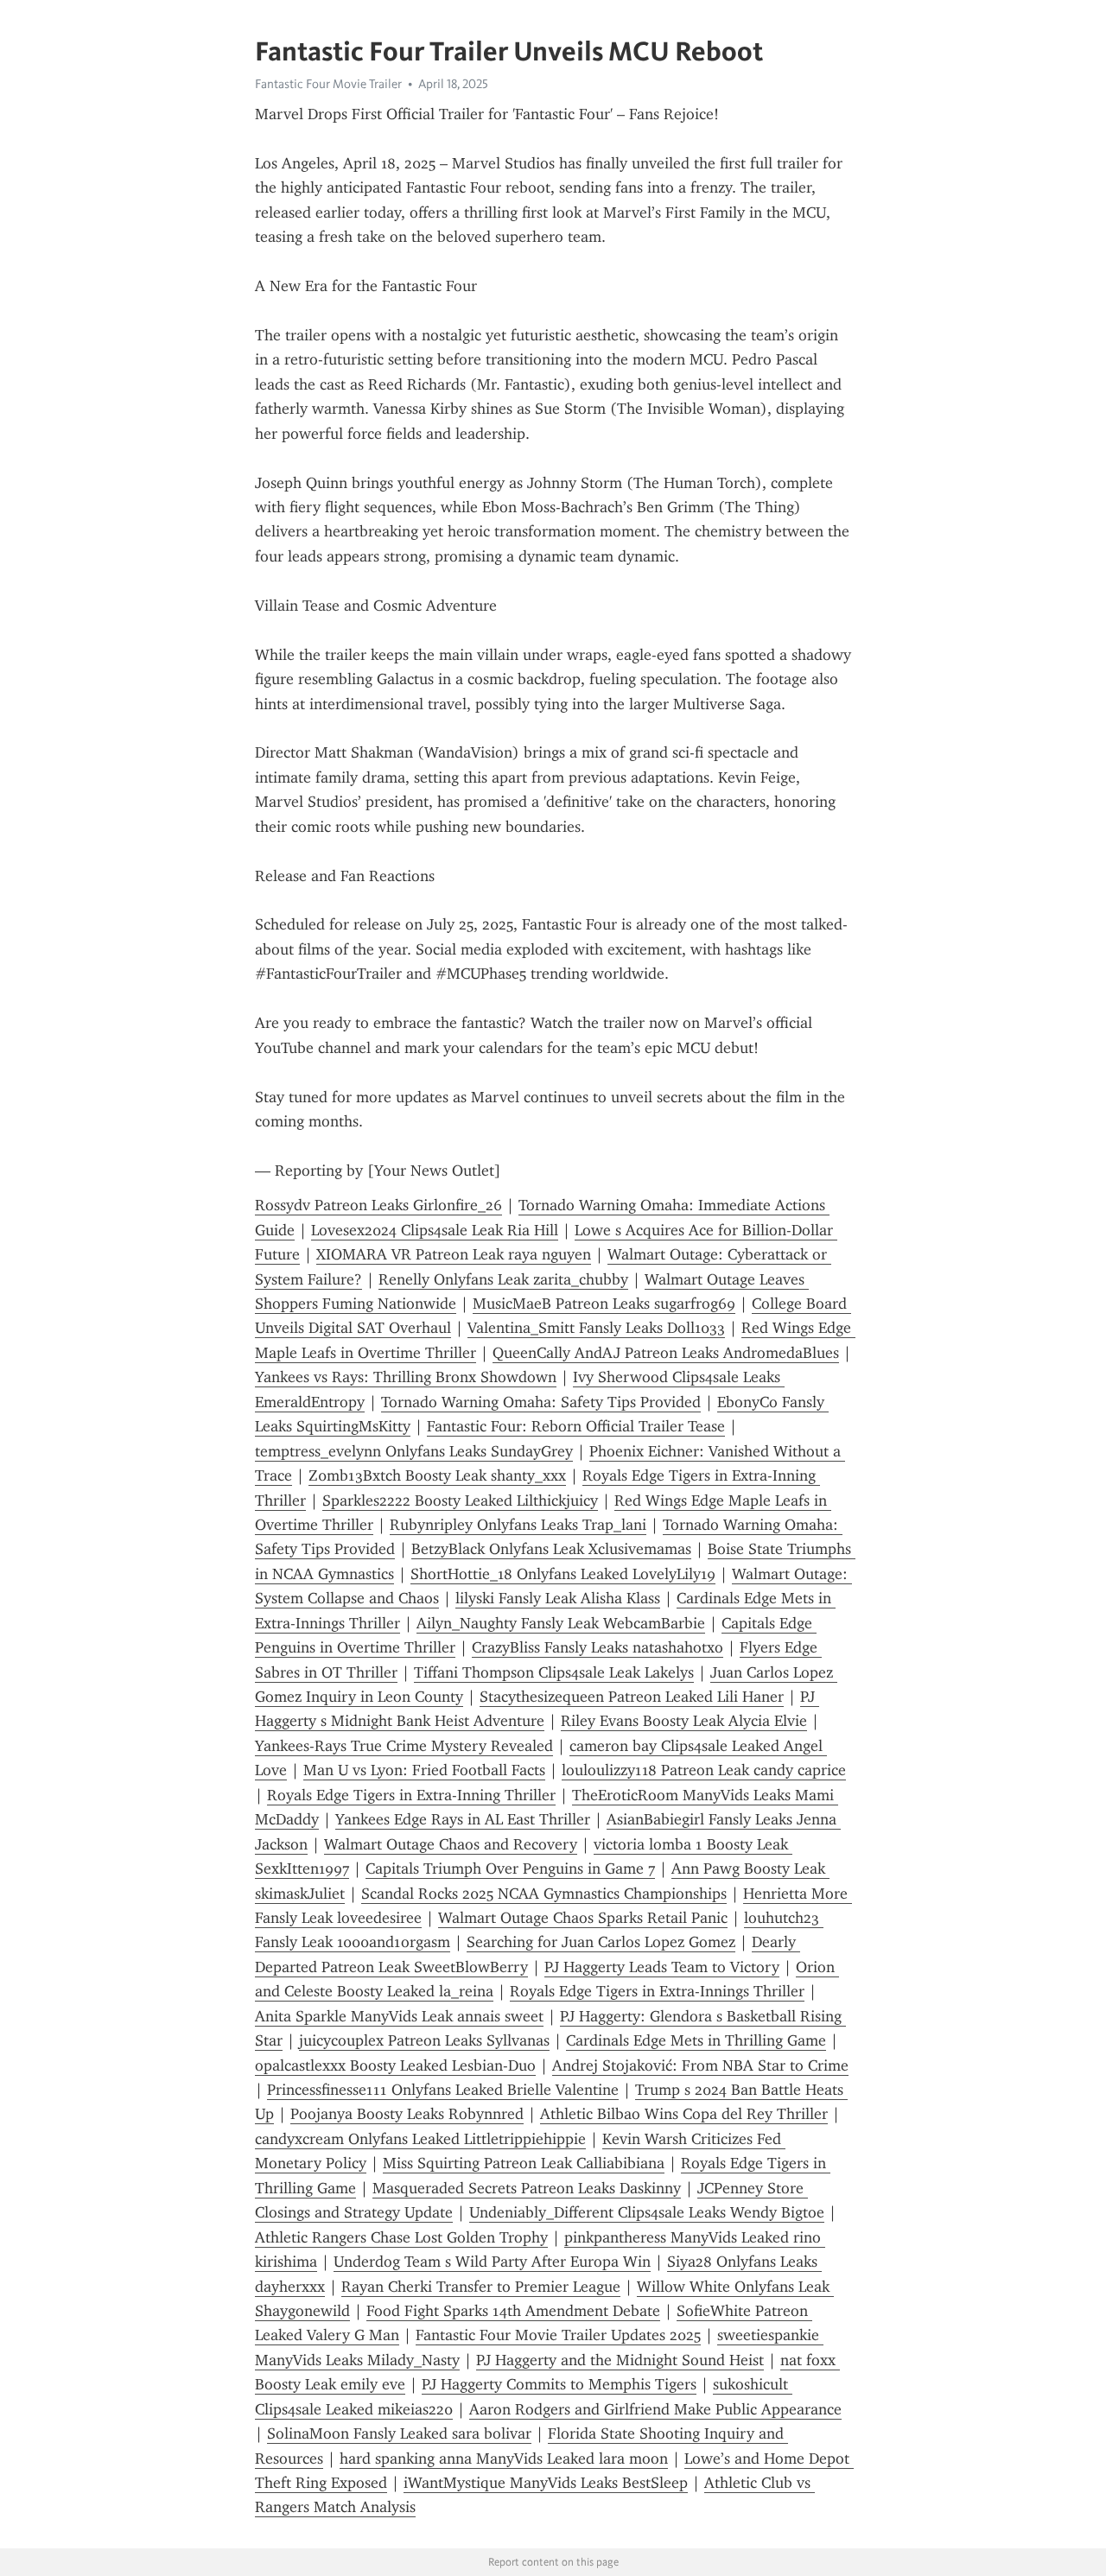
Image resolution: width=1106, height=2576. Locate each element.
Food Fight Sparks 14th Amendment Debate (513, 2311)
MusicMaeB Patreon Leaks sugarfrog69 (604, 1304)
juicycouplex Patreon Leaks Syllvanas (424, 2040)
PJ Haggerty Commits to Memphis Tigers (559, 2384)
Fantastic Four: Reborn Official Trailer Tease (576, 1426)
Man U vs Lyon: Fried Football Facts (424, 1770)
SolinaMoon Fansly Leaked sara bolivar (399, 2433)
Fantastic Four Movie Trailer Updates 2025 (558, 2335)
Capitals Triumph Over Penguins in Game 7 (510, 1869)
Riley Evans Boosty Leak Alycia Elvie (684, 1721)
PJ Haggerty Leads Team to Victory (662, 1967)
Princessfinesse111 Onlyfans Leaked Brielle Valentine (443, 2090)
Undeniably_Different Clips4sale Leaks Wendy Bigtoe (647, 2212)
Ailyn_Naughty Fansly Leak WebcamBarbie (561, 1623)
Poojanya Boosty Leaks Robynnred (407, 2114)
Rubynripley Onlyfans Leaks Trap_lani (518, 1525)
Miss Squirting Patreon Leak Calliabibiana (524, 2163)
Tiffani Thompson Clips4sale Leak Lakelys (554, 1672)
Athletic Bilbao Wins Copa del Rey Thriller (684, 2114)
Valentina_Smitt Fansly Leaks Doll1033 (596, 1328)
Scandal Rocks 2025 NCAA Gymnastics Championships (544, 1894)
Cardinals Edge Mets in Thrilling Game (696, 2040)
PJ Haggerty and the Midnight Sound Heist (620, 2360)
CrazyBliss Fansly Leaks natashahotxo (597, 1647)
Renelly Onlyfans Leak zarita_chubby (503, 1279)
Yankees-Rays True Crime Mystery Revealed (404, 1746)
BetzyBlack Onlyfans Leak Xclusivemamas (551, 1549)
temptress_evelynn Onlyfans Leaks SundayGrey (414, 1451)
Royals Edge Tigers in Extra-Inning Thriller (411, 1795)
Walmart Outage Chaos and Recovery (451, 1844)
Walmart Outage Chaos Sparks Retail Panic (583, 1918)
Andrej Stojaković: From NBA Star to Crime (700, 2065)
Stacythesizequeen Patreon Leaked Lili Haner (632, 1697)
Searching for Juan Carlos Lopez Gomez (601, 1942)
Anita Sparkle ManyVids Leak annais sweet (399, 2016)
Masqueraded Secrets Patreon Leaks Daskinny (527, 2188)
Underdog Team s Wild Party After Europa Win (492, 2262)
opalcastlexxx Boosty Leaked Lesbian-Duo (395, 2065)
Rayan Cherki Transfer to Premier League (481, 2287)
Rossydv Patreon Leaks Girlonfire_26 (378, 1205)
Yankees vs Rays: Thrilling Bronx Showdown (406, 1377)
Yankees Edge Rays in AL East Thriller (463, 1819)
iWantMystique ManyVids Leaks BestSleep (546, 2483)
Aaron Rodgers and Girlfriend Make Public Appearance (655, 2409)
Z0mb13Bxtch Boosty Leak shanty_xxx (437, 1475)
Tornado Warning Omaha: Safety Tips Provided (541, 1402)
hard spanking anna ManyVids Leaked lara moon (504, 2459)
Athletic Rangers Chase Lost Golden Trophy (401, 2237)
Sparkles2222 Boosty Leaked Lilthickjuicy (460, 1501)
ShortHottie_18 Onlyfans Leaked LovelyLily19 (563, 1574)
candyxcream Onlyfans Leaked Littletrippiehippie (420, 2139)
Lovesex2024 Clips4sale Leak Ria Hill (435, 1230)
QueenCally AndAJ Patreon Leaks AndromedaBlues (666, 1353)
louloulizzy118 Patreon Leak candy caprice (704, 1770)
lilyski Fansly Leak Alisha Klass (558, 1598)
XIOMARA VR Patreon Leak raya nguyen (454, 1254)
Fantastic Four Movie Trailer (328, 84)
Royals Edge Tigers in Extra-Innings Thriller (657, 1991)
